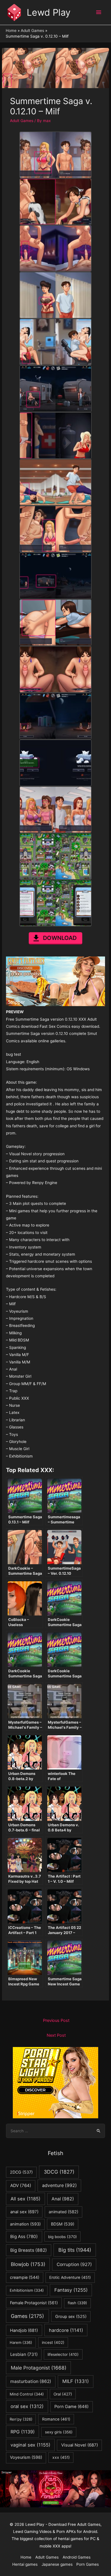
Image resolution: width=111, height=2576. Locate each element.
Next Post (56, 2035)
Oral (63, 2394)
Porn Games (88, 2564)
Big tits (75, 2250)
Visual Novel (80, 2445)
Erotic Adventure (70, 2277)
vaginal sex (30, 2445)
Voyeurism (26, 2457)
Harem (21, 2342)
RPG (23, 2432)
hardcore (66, 2330)
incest (53, 2342)
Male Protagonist (39, 2368)
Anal (63, 2199)
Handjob (24, 2330)
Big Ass (24, 2236)
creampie (25, 2277)
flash (77, 2303)
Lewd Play (49, 12)
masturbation (31, 2381)
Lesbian (24, 2354)
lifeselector (63, 2354)
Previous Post (56, 2020)
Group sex (71, 2316)
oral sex (27, 2406)
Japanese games (57, 2564)
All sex (25, 2199)
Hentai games (25, 2564)
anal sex (24, 2212)
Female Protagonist (34, 2303)
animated (63, 2212)
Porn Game (71, 2407)
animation (25, 2224)
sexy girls (59, 2432)
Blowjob (28, 2264)
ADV (21, 2185)
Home (26, 2557)
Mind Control (27, 2394)
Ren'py (21, 2419)
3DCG (59, 2172)
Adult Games (22, 121)
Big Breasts (29, 2250)
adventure (59, 2185)
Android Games (77, 2557)
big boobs (62, 2237)
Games (27, 2316)
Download (60, 938)
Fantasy (71, 2290)
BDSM (63, 2224)
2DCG (21, 2172)
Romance (56, 2419)
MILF (76, 2381)
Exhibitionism (27, 2290)
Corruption (74, 2264)
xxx (61, 2457)
